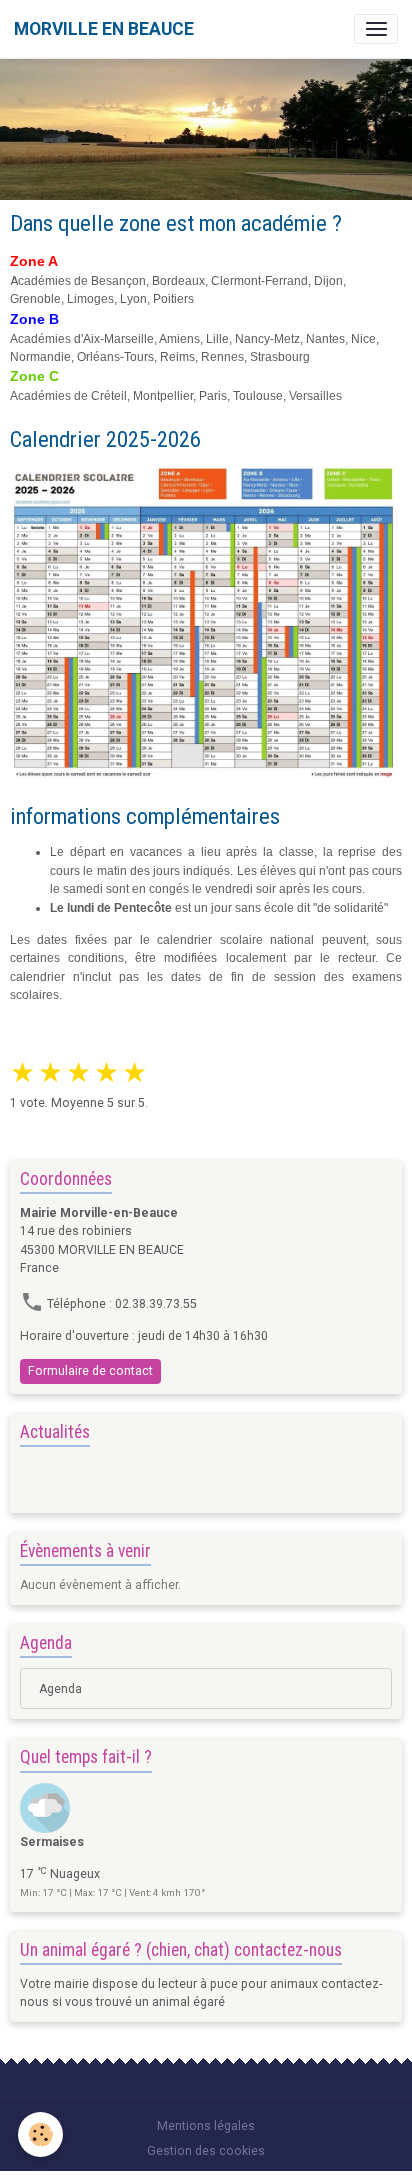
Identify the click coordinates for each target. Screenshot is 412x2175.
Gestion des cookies (206, 2151)
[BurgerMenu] (376, 29)
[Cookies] (40, 2134)
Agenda (60, 1689)
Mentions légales (206, 2126)
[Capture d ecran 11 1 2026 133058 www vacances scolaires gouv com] (206, 624)
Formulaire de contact (90, 1371)
